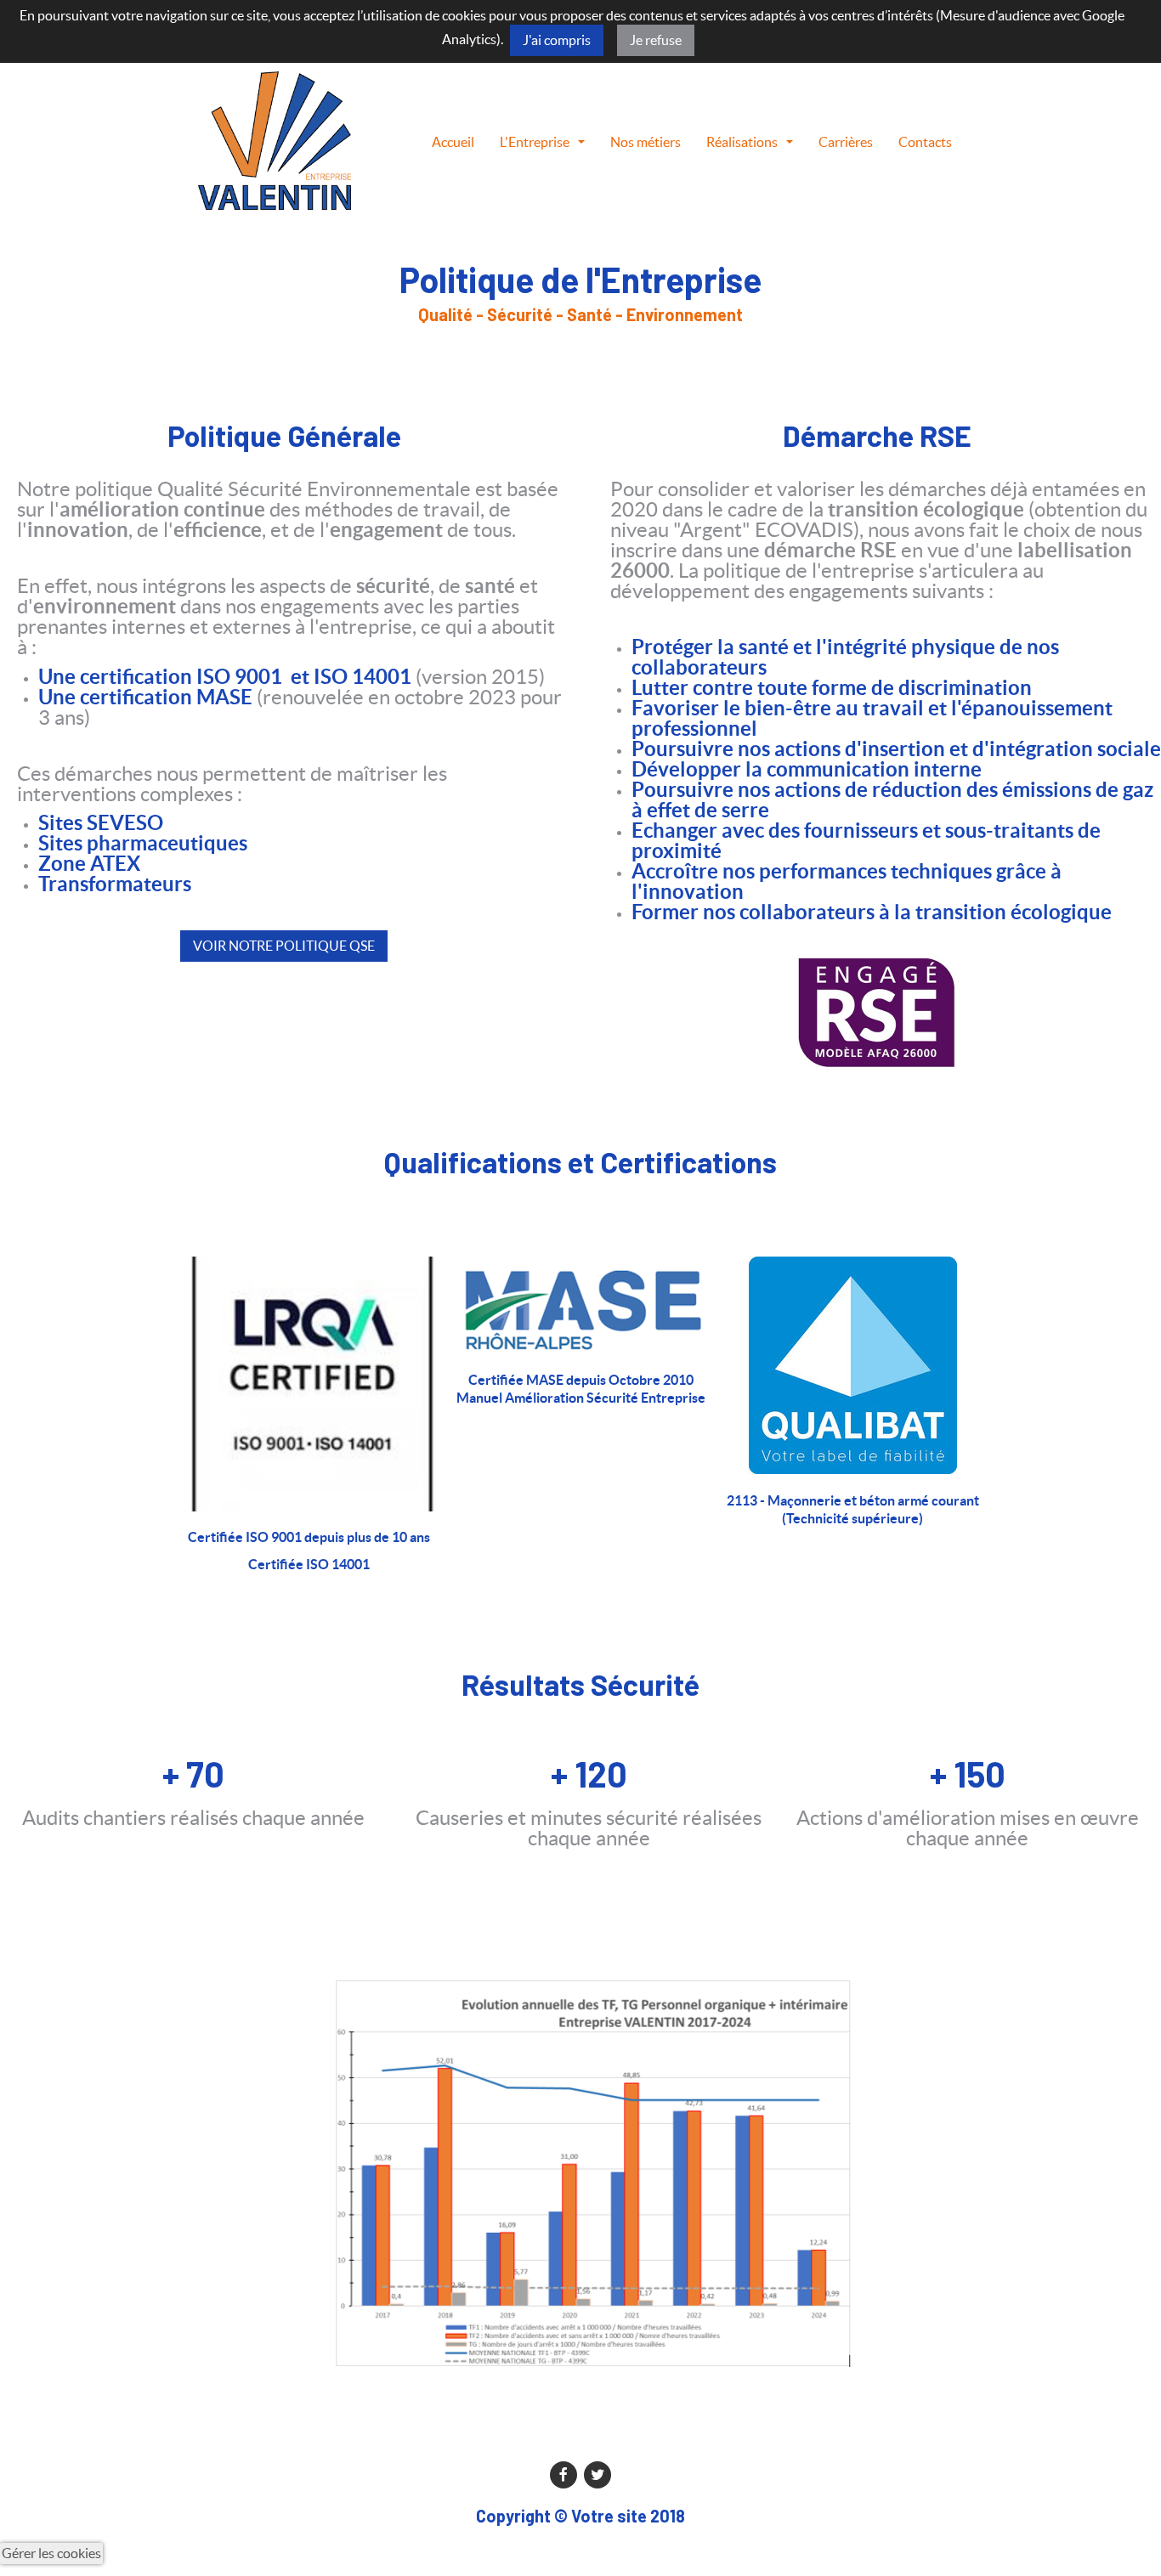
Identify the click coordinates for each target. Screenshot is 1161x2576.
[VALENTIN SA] (275, 139)
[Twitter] (597, 2473)
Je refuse (656, 40)
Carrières (846, 142)
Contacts (925, 142)
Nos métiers (646, 142)
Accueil (453, 142)
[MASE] (580, 1305)
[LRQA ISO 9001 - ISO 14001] (309, 1384)
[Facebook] (564, 2473)
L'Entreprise (535, 142)
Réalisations (742, 142)
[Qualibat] (853, 1364)
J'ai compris (557, 40)
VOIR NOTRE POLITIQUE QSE (284, 946)
